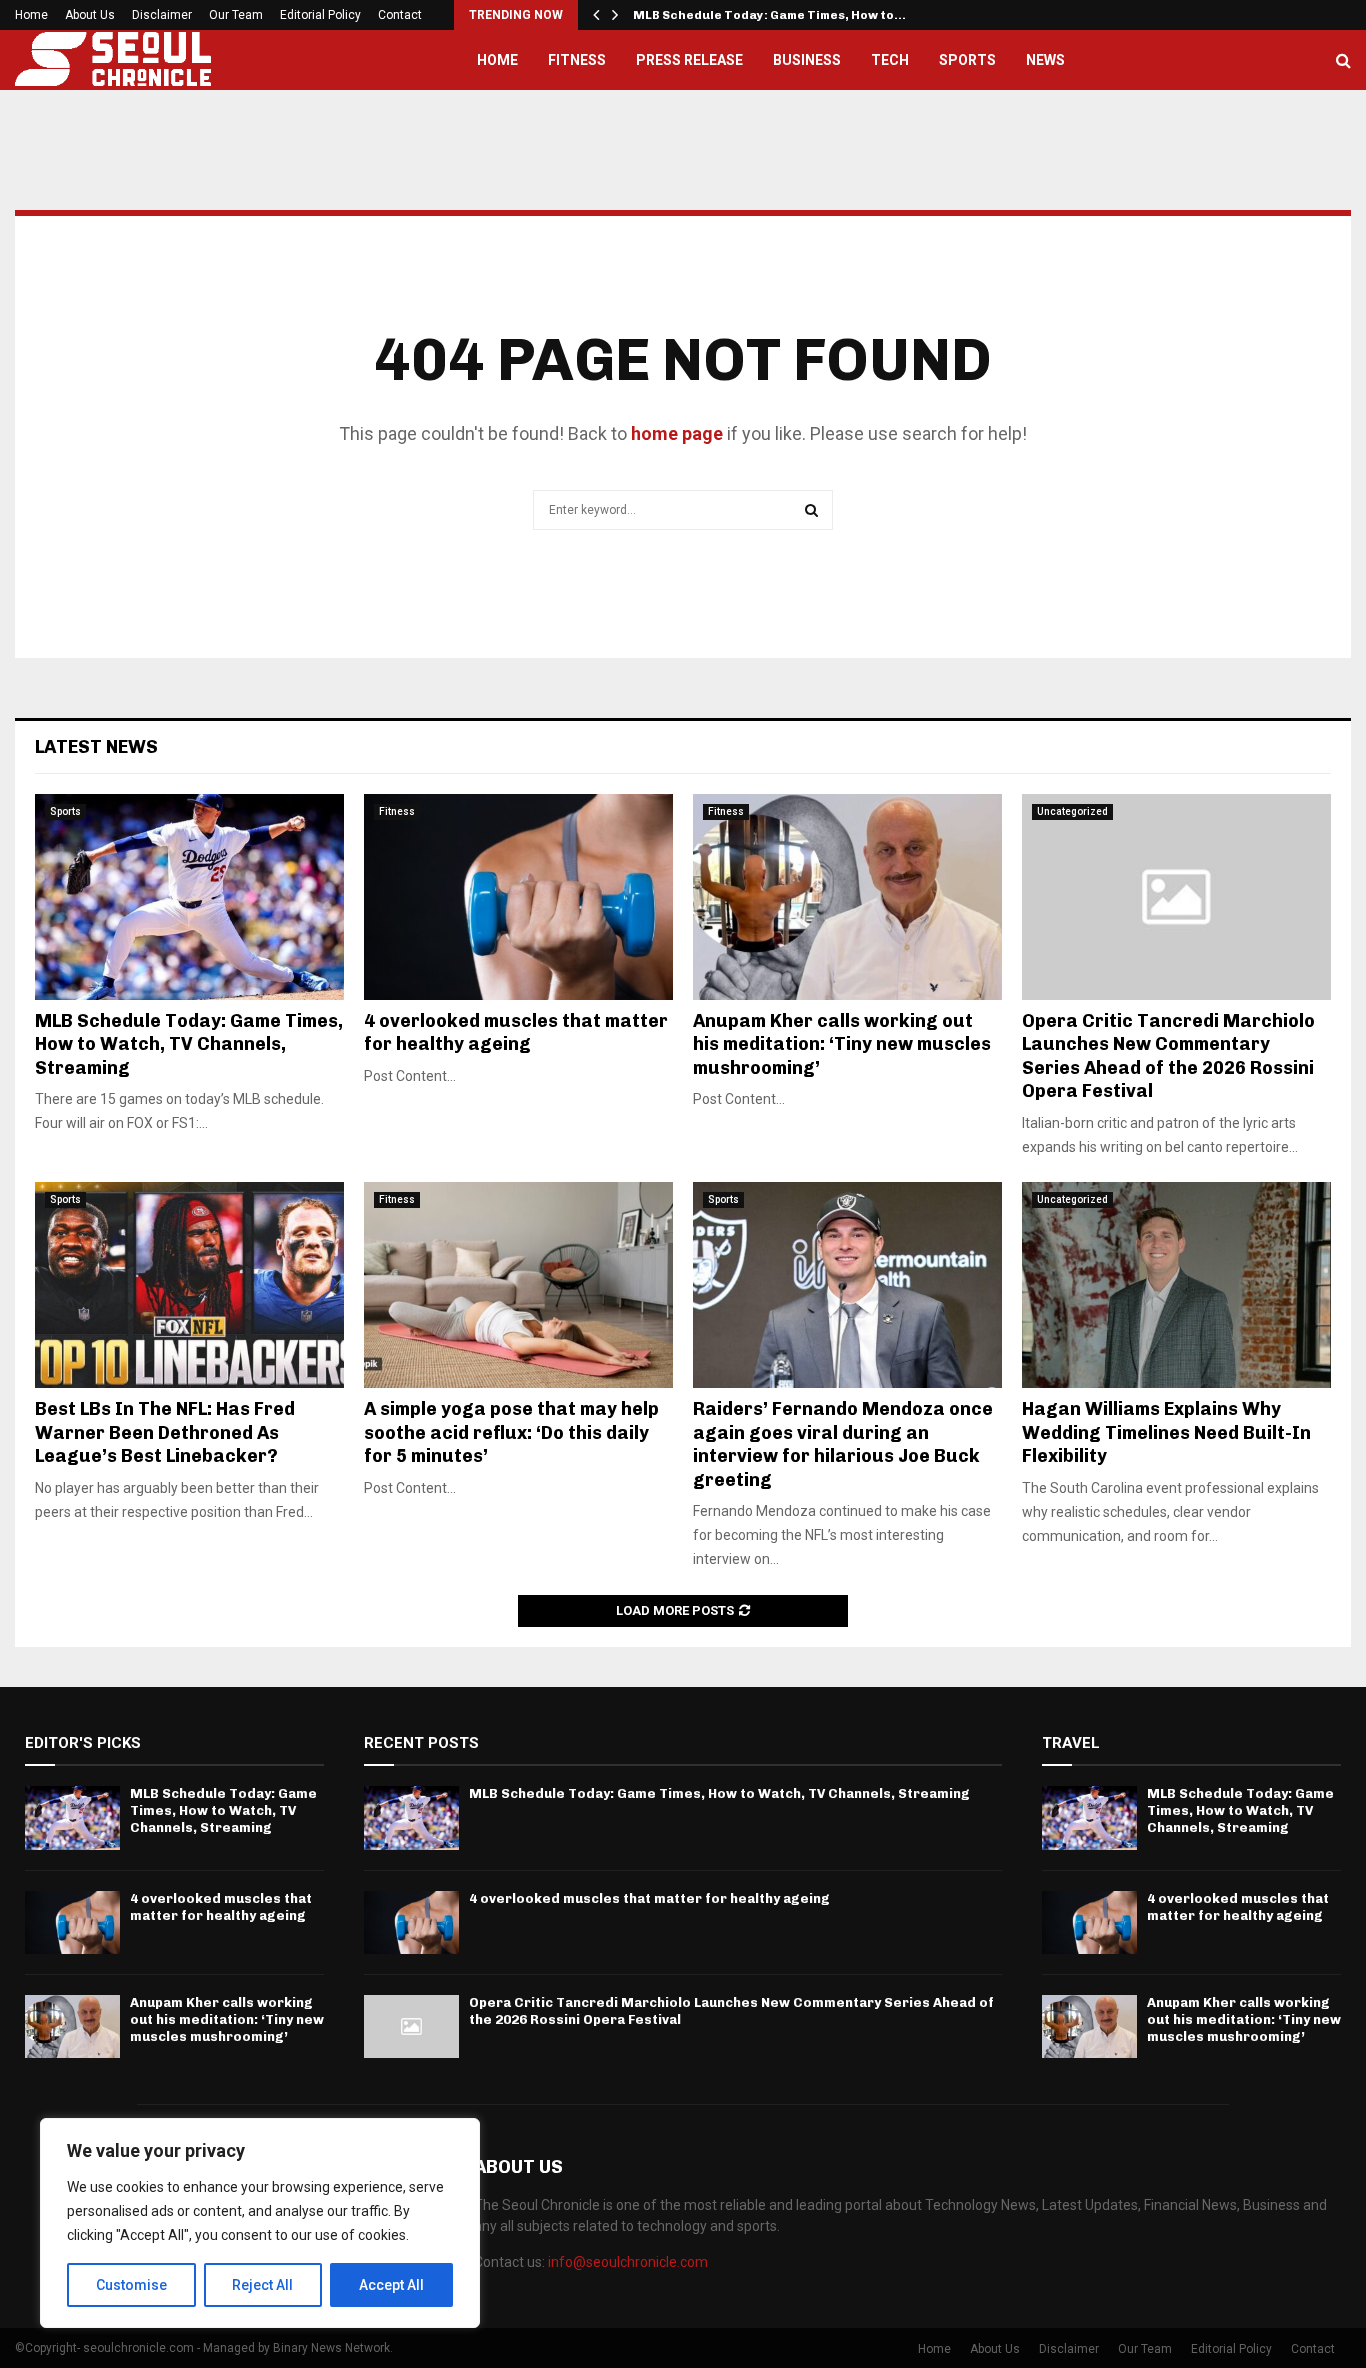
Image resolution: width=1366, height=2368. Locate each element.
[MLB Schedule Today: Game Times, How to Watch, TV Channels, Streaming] (189, 897)
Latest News (96, 747)
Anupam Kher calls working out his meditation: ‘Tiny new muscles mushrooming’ (842, 1044)
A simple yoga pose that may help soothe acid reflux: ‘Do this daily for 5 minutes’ (511, 1432)
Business (807, 60)
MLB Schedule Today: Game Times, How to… (769, 15)
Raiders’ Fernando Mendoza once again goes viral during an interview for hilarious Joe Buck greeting (843, 1444)
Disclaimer (162, 15)
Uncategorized (1072, 811)
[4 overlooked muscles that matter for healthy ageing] (518, 897)
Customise (131, 2285)
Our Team (236, 15)
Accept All (391, 2285)
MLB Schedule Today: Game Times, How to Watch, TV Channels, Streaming (189, 1044)
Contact (400, 15)
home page (677, 433)
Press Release (689, 60)
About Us (90, 15)
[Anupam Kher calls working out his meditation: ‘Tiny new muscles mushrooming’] (847, 897)
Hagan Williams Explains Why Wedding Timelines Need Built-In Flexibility (1166, 1432)
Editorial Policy (320, 15)
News (1045, 60)
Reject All (262, 2285)
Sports (967, 60)
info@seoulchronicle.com (628, 2262)
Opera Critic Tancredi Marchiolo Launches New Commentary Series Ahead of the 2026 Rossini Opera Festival (1168, 1056)
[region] (260, 2223)
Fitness (577, 60)
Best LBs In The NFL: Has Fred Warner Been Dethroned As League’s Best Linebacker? (165, 1432)
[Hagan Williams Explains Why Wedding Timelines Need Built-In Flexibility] (1176, 1285)
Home (31, 15)
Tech (890, 60)
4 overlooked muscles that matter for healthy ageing (516, 1032)
